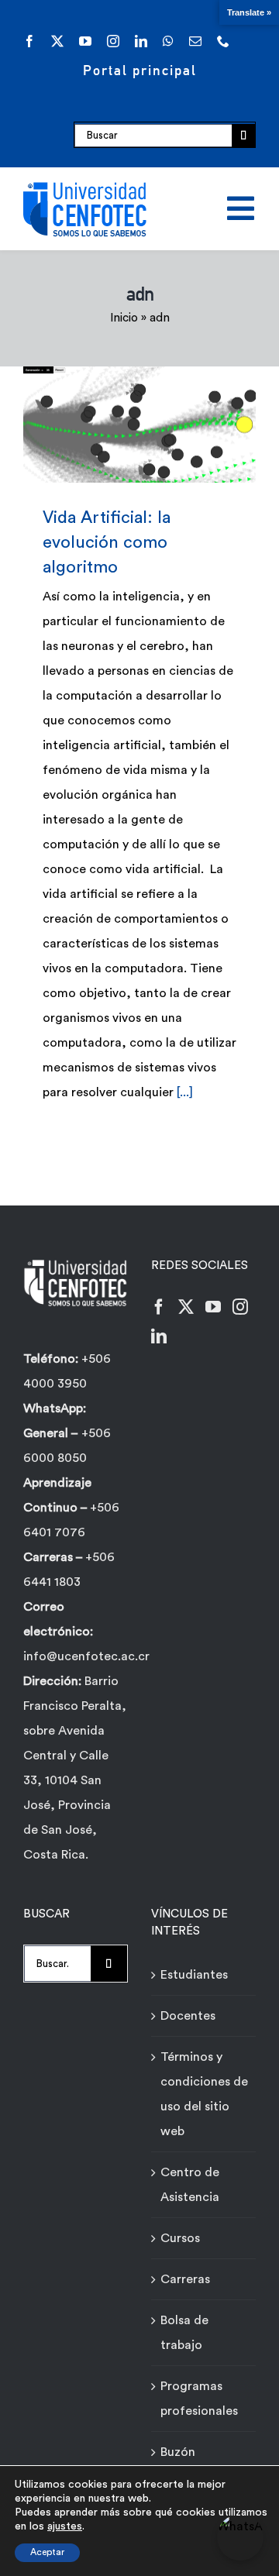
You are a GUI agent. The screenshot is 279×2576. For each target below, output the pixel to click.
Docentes (188, 2016)
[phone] (223, 41)
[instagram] (113, 41)
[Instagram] (240, 1307)
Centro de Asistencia (190, 2185)
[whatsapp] (168, 41)
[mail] (195, 41)
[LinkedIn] (159, 1336)
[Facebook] (159, 1307)
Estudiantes (194, 1975)
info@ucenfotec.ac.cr (86, 1656)
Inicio (124, 318)
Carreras (185, 2279)
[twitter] (57, 41)
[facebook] (29, 41)
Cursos (180, 2238)
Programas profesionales (199, 2399)
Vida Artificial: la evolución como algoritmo (117, 424)
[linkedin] (141, 41)
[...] (185, 1092)
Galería (162, 424)
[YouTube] (213, 1307)
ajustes (65, 2526)
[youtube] (85, 41)
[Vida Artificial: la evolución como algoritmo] (139, 425)
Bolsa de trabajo (184, 2333)
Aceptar (47, 2552)
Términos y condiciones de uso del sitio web (204, 2094)
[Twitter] (186, 1307)
